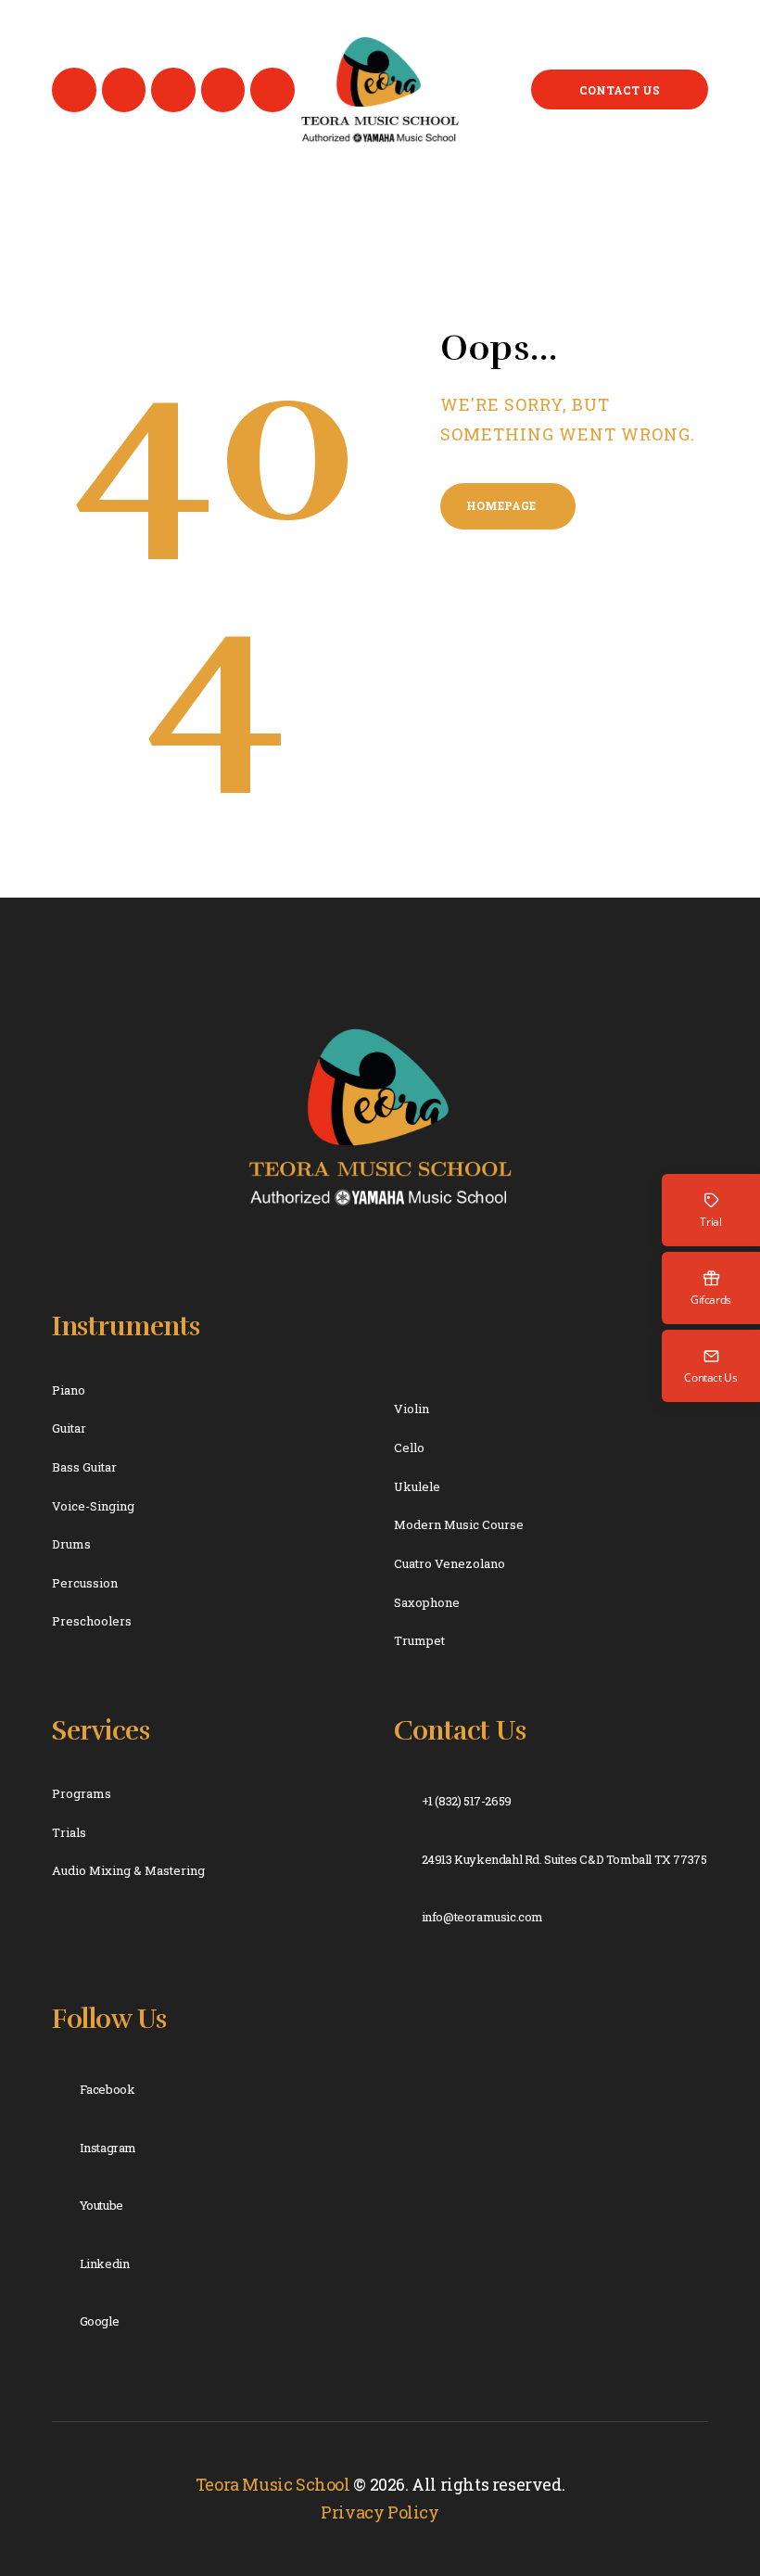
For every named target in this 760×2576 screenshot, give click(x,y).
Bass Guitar (84, 1467)
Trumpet (419, 1640)
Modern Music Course (459, 1524)
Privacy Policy (380, 2512)
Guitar (69, 1428)
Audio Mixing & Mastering (128, 1870)
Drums (71, 1544)
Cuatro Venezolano (450, 1563)
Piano (69, 1390)
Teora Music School (273, 2484)
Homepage (501, 505)
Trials (69, 1832)
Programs (82, 1793)
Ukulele (417, 1486)
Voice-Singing (93, 1506)
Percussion (85, 1583)
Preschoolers (92, 1621)
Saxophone (427, 1602)
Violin (412, 1409)
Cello (409, 1447)
